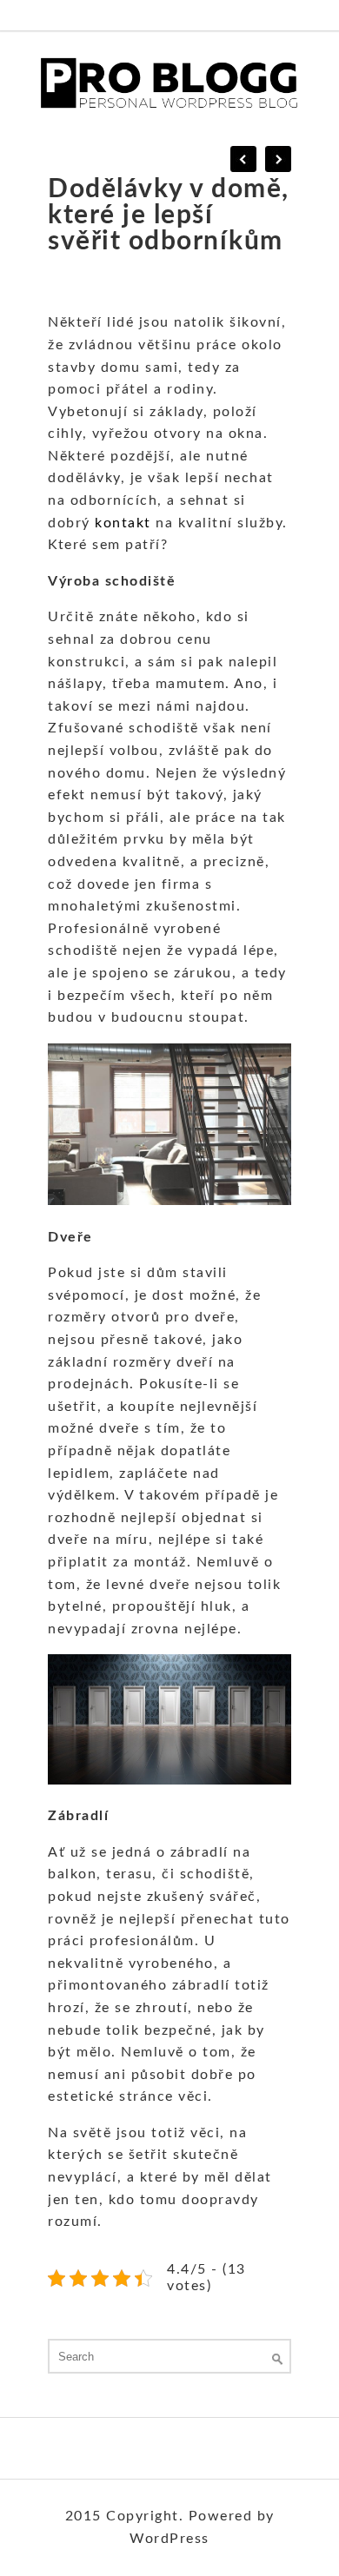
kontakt (123, 523)
